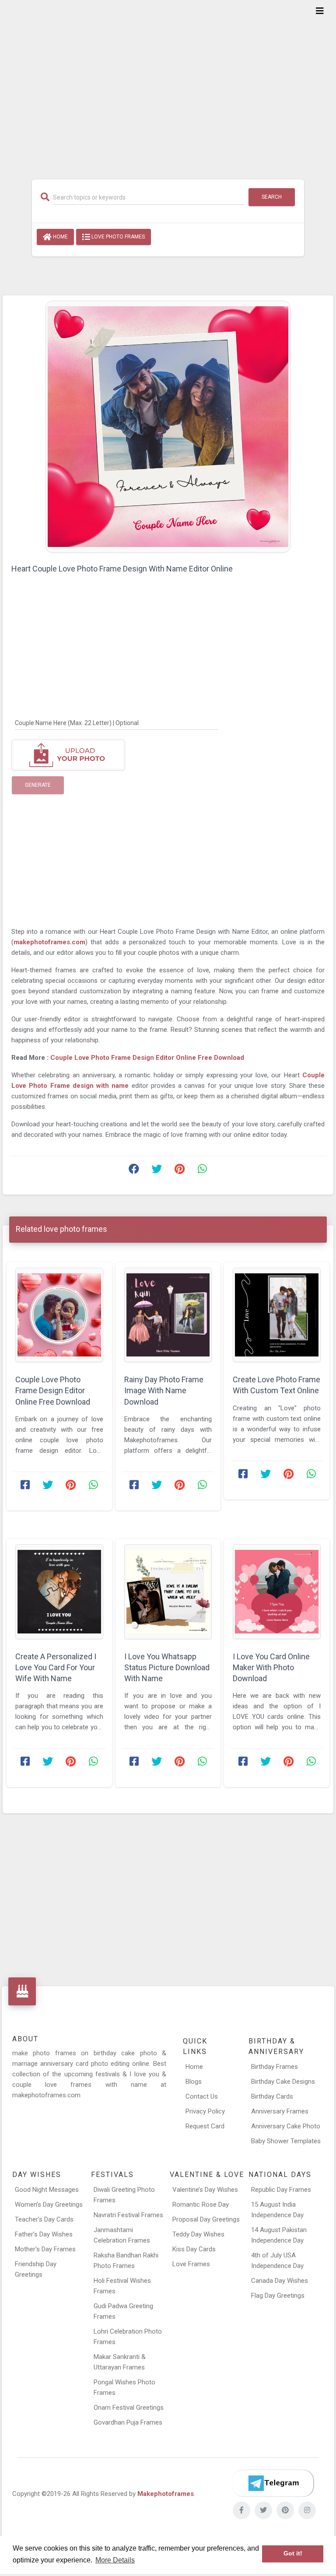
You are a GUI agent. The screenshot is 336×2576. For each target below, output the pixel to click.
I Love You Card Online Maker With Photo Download (271, 1667)
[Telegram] (273, 2483)
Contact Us (202, 2096)
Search (272, 197)
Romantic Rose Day (201, 2204)
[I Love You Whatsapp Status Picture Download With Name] (168, 1592)
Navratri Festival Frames (128, 2215)
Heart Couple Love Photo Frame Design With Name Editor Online (122, 569)
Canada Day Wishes (280, 2281)
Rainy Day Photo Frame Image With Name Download (164, 1390)
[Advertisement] (168, 84)
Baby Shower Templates (286, 2141)
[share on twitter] (157, 1171)
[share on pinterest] (179, 1171)
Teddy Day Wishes (198, 2234)
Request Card (205, 2126)
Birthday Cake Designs (283, 2082)
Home (60, 237)
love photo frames (117, 237)
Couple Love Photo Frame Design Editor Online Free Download (147, 1058)
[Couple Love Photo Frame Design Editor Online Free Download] (59, 1315)
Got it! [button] (293, 2553)
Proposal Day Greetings (206, 2219)
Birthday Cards (272, 2096)
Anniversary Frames (280, 2111)
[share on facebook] (134, 1171)
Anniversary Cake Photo (286, 2126)
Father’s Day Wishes (44, 2234)
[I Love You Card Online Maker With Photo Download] (277, 1592)
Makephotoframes (166, 2494)
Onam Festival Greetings (129, 2408)
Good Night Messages (47, 2190)
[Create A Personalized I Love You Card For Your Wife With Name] (59, 1592)
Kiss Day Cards (194, 2249)
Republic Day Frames (281, 2190)
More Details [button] (115, 2560)
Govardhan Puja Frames (128, 2422)
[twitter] (263, 2510)
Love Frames (191, 2264)
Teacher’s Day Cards (44, 2219)
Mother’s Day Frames (45, 2249)
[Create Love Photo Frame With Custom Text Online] (277, 1315)
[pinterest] (285, 2510)
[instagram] (307, 2510)
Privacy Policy (205, 2111)
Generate (38, 785)
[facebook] (241, 2510)
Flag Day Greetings (278, 2296)
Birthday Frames (275, 2067)
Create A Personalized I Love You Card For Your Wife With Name (56, 1667)
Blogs (194, 2082)
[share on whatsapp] (202, 1171)
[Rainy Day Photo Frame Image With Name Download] (168, 1315)
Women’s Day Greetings (49, 2204)
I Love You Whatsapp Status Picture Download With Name (167, 1667)
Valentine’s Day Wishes (205, 2190)
